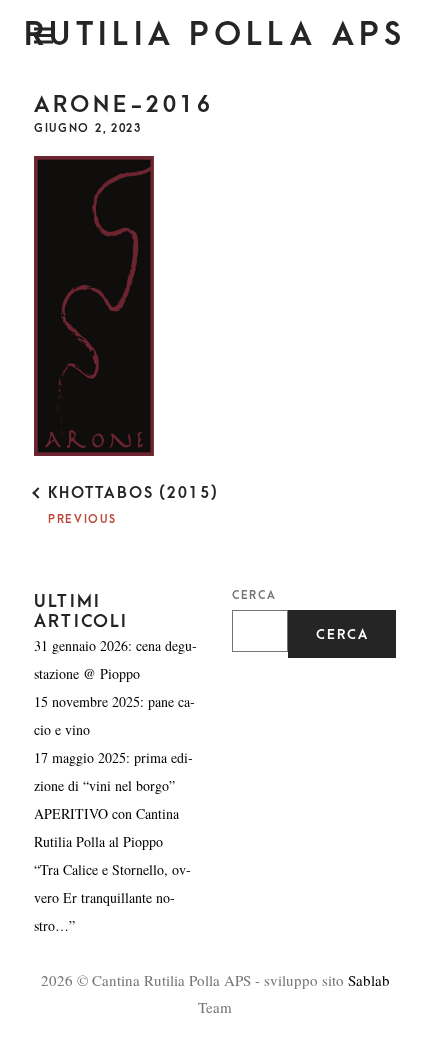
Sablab (369, 980)
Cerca (254, 596)
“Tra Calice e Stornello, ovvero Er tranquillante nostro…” (112, 897)
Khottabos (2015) (133, 493)
